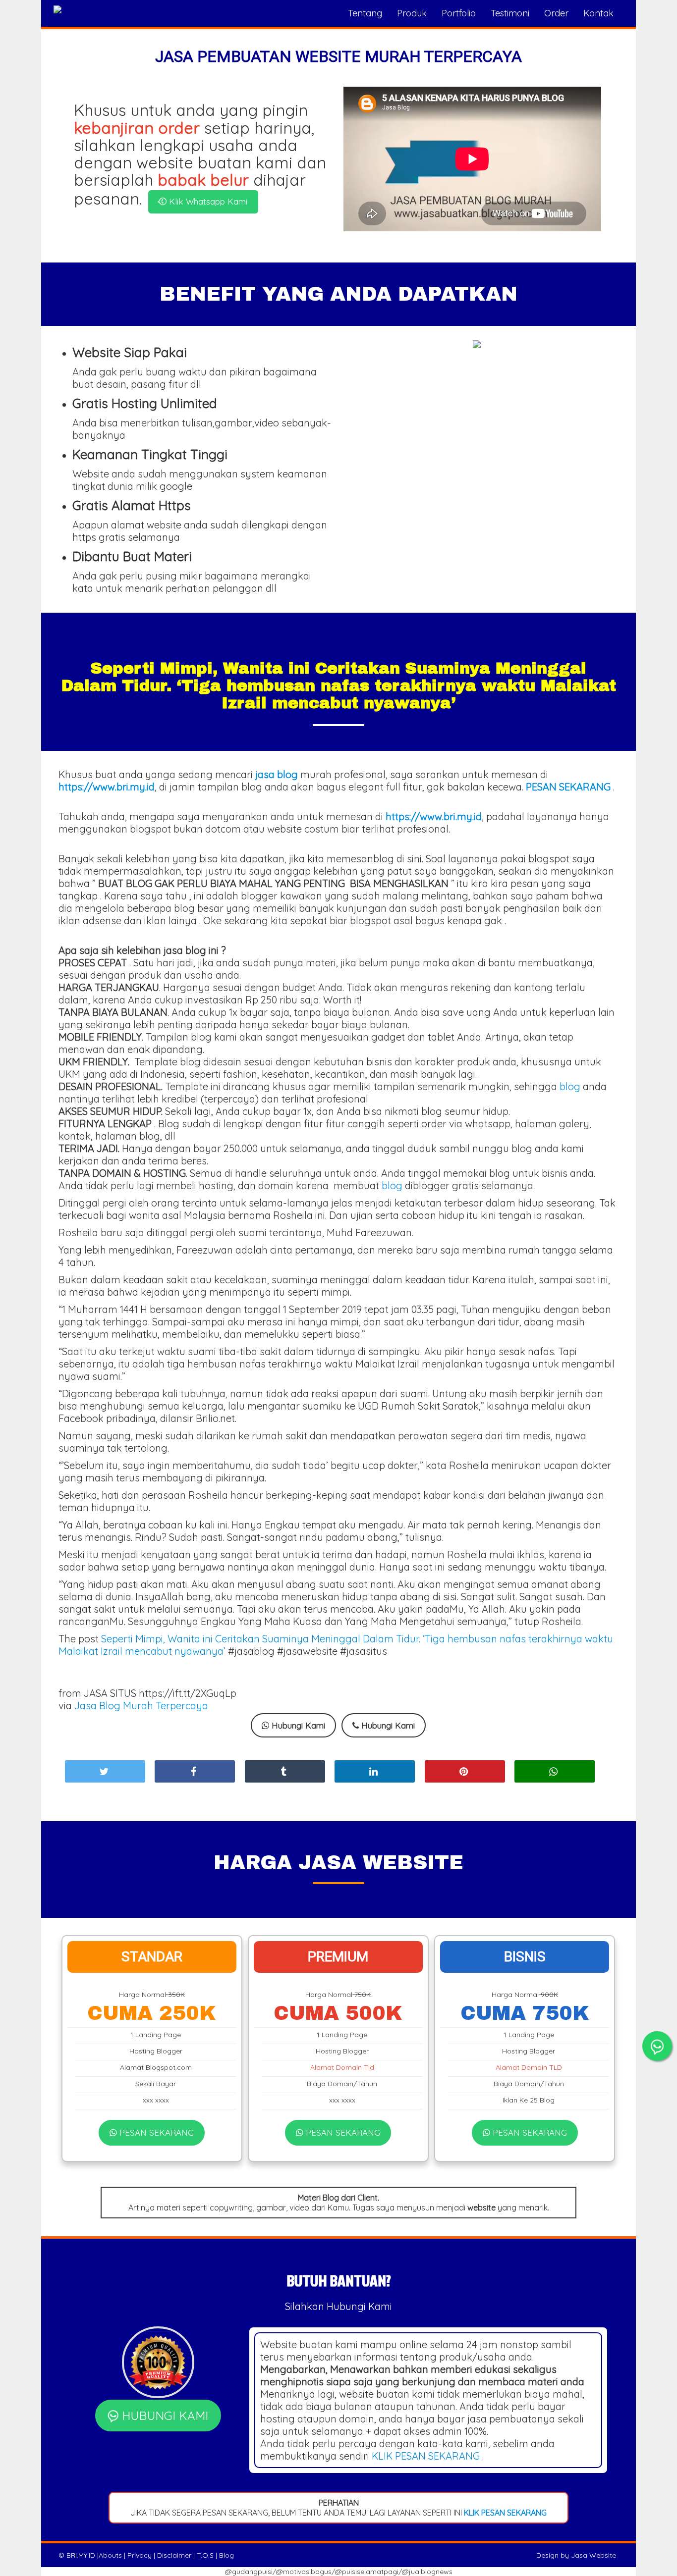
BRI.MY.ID (81, 2555)
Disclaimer (174, 2555)
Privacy (140, 2555)
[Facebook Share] (195, 1771)
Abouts (110, 2555)
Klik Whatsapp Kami (207, 201)
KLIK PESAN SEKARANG (426, 2456)
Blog (226, 2555)
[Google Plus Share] (285, 1771)
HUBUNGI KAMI (163, 2416)
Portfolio (459, 13)
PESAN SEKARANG (155, 2132)
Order (556, 13)
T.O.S (205, 2555)
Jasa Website (593, 2555)
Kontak (598, 13)
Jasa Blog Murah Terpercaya (141, 1706)
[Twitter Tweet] (105, 1771)
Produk (412, 13)
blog (570, 1086)
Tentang (365, 13)
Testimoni (510, 13)
